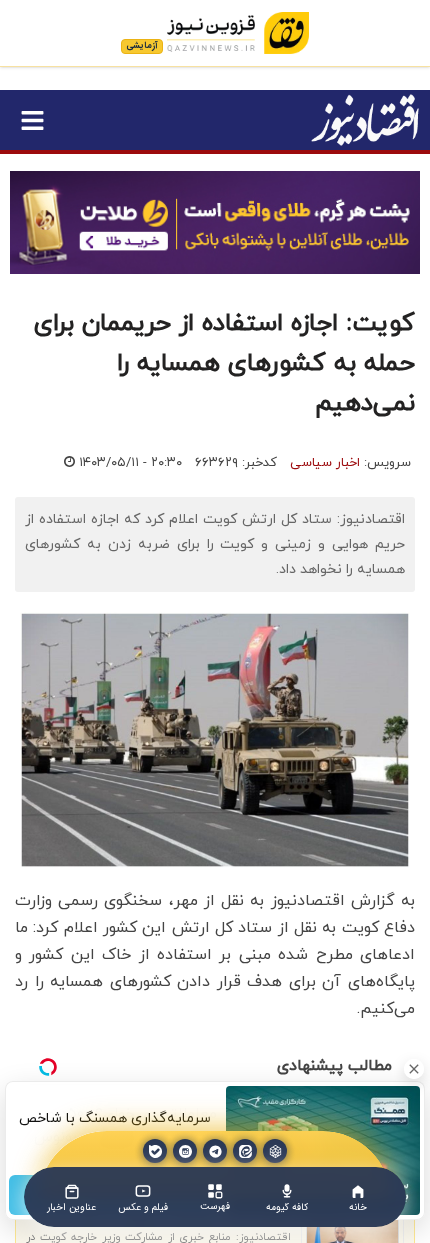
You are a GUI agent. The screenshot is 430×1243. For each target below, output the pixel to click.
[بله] (155, 1151)
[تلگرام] (215, 1151)
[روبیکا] (275, 1151)
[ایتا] (245, 1151)
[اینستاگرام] (185, 1151)
